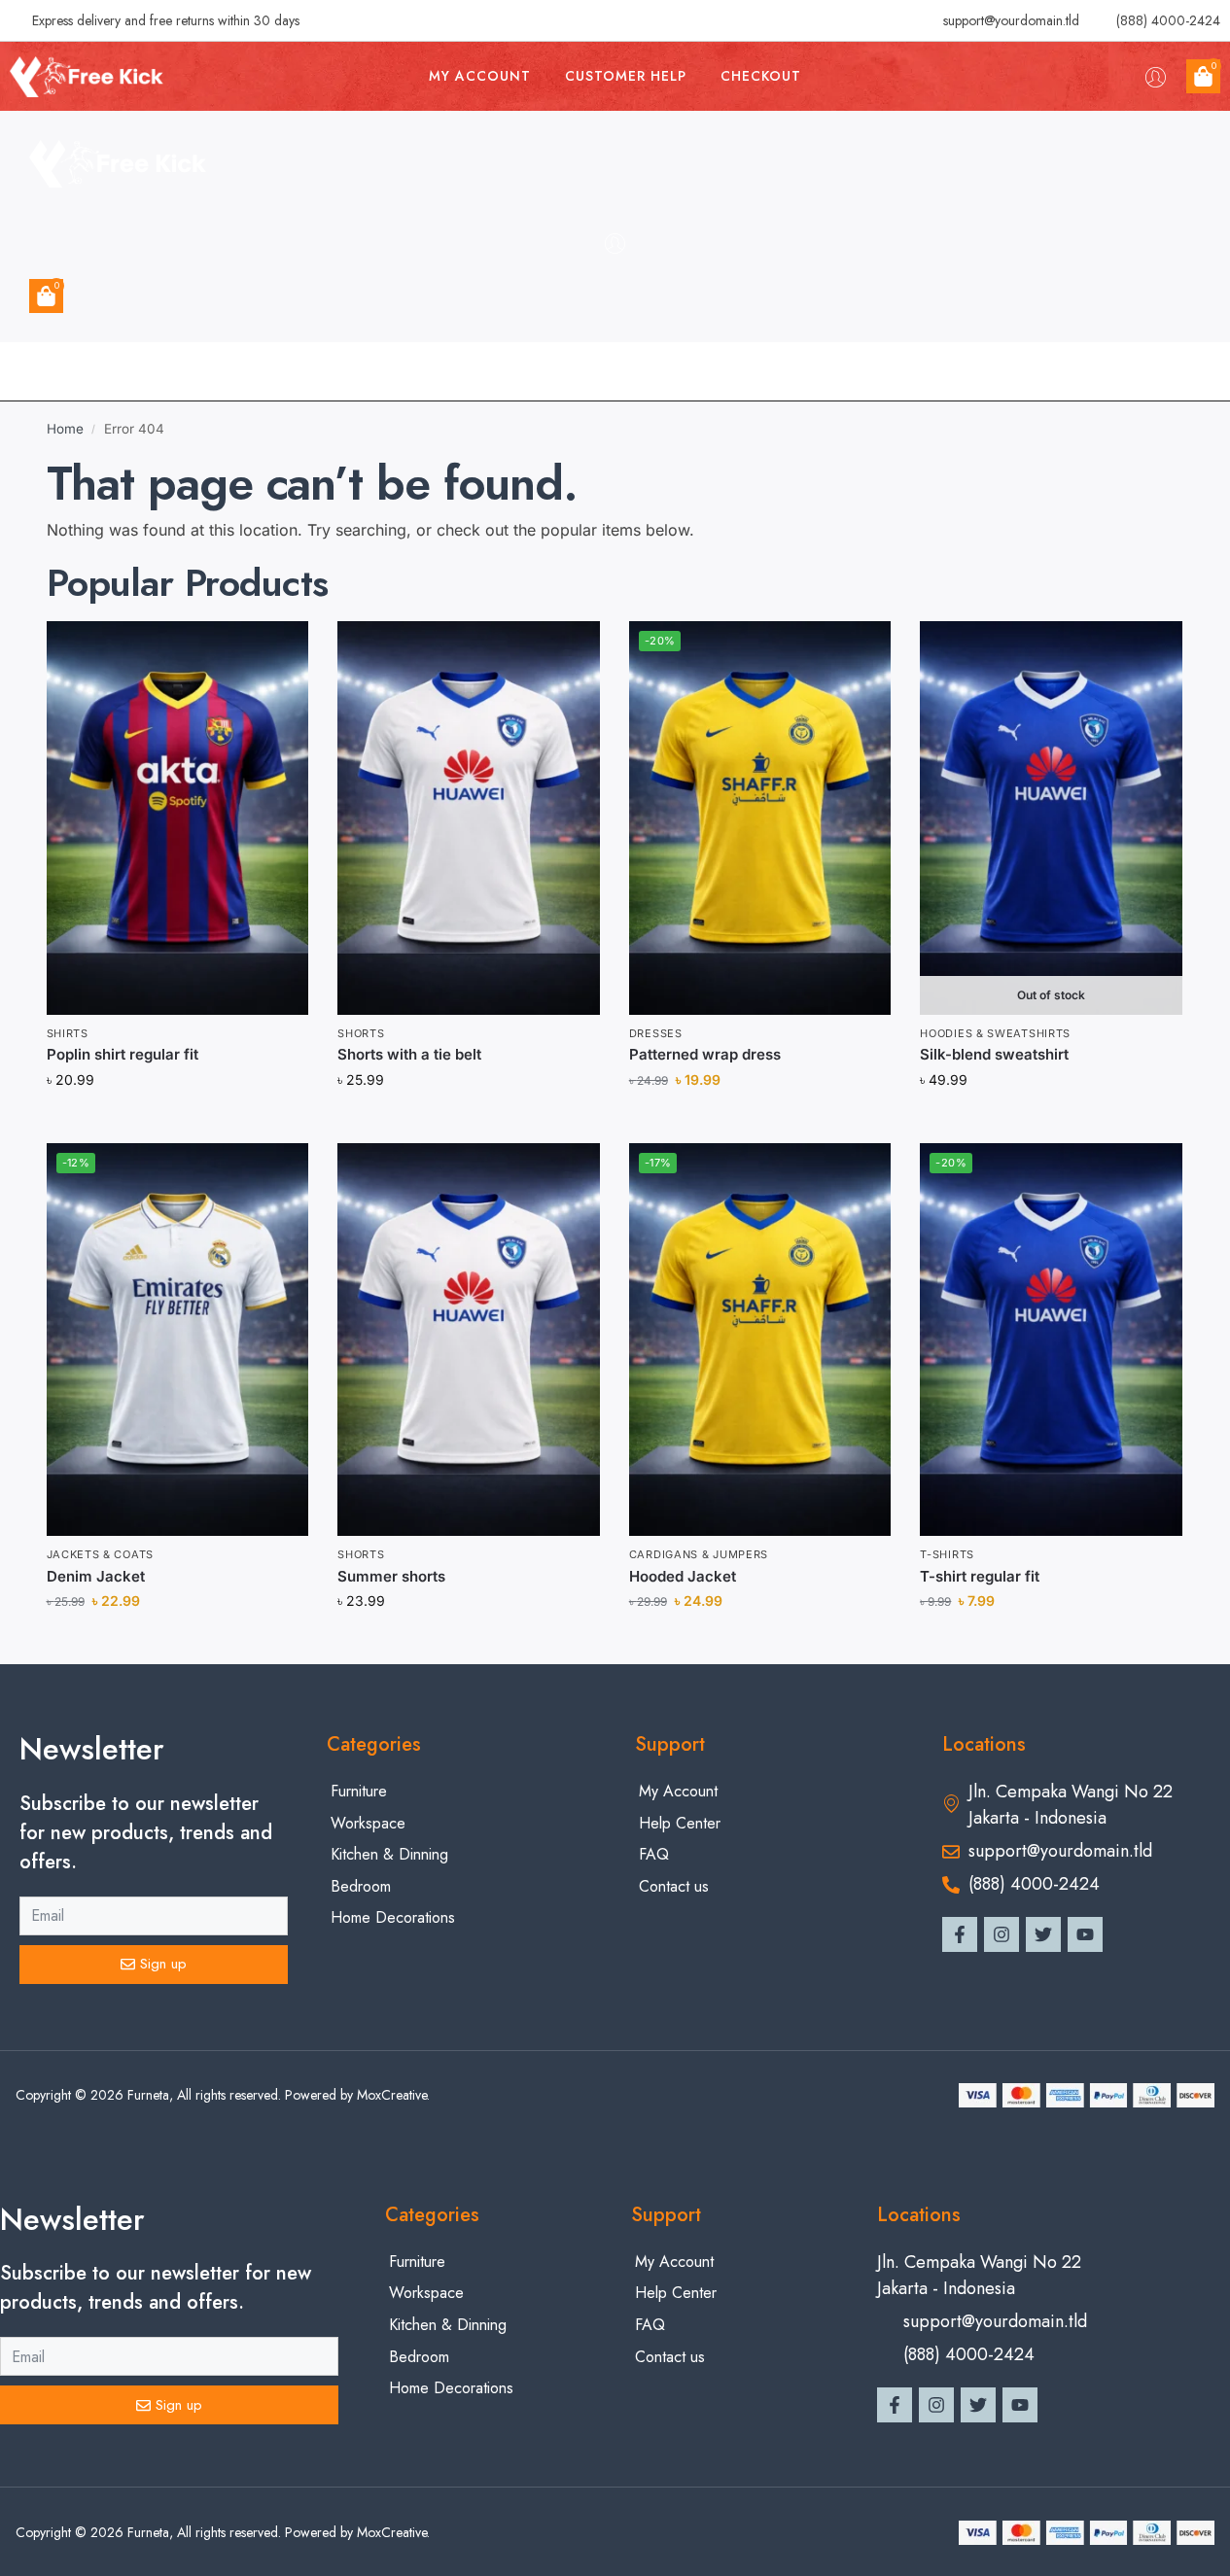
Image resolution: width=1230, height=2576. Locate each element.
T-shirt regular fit (980, 1576)
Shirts (68, 1033)
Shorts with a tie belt (409, 1054)
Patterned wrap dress (705, 1054)
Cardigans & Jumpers (699, 1554)
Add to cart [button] (177, 1122)
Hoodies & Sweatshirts (995, 1033)
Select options (1052, 1122)
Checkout (761, 76)
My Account (480, 76)
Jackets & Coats (101, 1554)
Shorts (361, 1033)
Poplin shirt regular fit (123, 1054)
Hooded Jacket (683, 1576)
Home (65, 429)
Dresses (656, 1033)
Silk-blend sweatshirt (994, 1054)
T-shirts (947, 1554)
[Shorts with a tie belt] (469, 818)
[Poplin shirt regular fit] (178, 818)
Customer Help (626, 76)
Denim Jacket (96, 1576)
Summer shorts (391, 1576)
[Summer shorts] (469, 1340)
